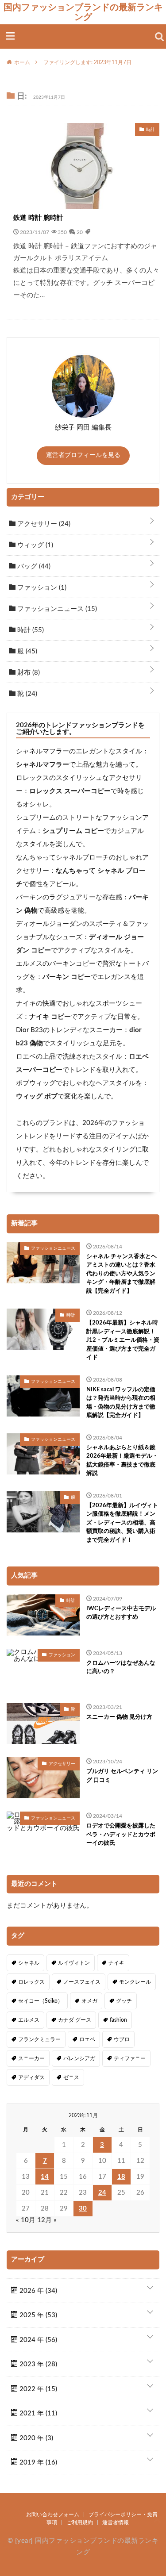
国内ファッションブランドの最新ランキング (83, 12)
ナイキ (116, 1963)
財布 (28, 673)
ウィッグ (34, 545)
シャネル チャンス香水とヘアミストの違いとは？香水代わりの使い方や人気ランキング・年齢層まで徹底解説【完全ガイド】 (122, 1274)
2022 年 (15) (37, 2389)
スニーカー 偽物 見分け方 (119, 1717)
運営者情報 (116, 2522)
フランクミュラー (39, 2039)
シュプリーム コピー (73, 831)
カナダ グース (75, 2020)
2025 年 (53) (37, 2315)
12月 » (47, 2220)
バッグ (33, 566)
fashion (118, 2020)
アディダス (31, 2077)
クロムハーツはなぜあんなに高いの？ (121, 1668)
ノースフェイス (82, 1982)
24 (102, 2193)
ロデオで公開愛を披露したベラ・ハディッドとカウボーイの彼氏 (121, 1835)
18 (121, 2177)
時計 (30, 630)
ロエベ (87, 2039)
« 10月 (26, 2220)
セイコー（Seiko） (41, 2001)
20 (80, 232)
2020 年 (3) (35, 2438)
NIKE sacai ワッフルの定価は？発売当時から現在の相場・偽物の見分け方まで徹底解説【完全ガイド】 (121, 1403)
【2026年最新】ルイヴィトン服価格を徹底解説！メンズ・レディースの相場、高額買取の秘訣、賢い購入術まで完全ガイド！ (122, 1523)
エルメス (29, 2020)
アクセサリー (43, 524)
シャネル (29, 1963)
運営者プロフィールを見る (83, 455)
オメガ (89, 2001)
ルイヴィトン (74, 1963)
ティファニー (130, 2058)
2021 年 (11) (37, 2413)
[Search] (159, 37)
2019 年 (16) (37, 2463)
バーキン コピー (67, 977)
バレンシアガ (79, 2058)
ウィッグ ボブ (37, 1096)
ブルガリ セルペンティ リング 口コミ (122, 1776)
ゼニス (71, 2077)
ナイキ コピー (50, 1017)
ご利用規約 (80, 2522)
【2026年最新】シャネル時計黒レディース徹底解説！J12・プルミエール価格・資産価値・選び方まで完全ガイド (123, 1340)
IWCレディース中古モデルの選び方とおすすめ (121, 1613)
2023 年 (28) (37, 2364)
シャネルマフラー (42, 765)
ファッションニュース (56, 609)
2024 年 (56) (37, 2340)
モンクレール (135, 1982)
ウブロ (122, 2039)
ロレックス (31, 1982)
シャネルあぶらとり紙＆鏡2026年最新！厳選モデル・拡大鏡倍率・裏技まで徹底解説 (122, 1461)
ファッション (41, 588)
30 (83, 2209)
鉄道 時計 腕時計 (38, 218)
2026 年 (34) (37, 2291)
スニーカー (31, 2058)
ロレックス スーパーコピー (70, 791)
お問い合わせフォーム (53, 2515)
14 (45, 2177)
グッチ (124, 2001)
